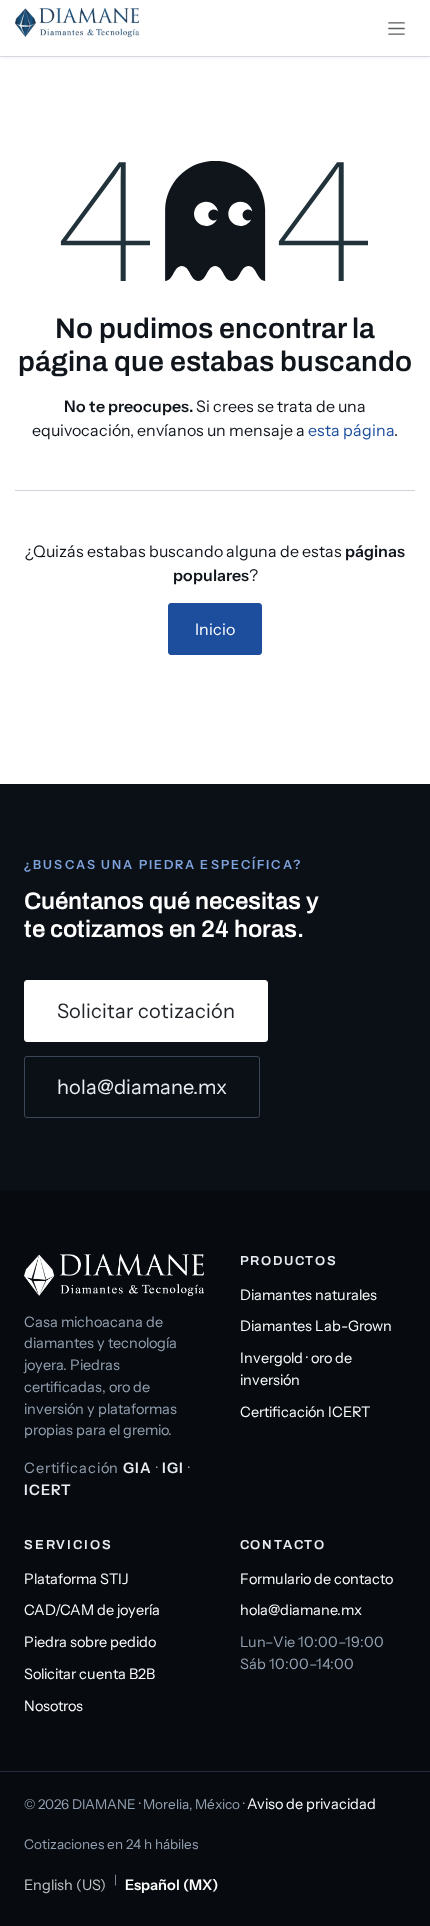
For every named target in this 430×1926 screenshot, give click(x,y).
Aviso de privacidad (311, 1804)
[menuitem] (65, 1886)
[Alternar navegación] (396, 28)
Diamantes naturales (308, 1295)
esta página (351, 430)
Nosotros (53, 1706)
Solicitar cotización (146, 1011)
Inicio (215, 629)
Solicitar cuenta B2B (89, 1674)
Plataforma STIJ (76, 1579)
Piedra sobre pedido (90, 1642)
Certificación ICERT (305, 1412)
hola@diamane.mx (142, 1087)
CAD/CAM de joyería (92, 1610)
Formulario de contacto (316, 1579)
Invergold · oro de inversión (296, 1369)
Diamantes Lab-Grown (316, 1326)
